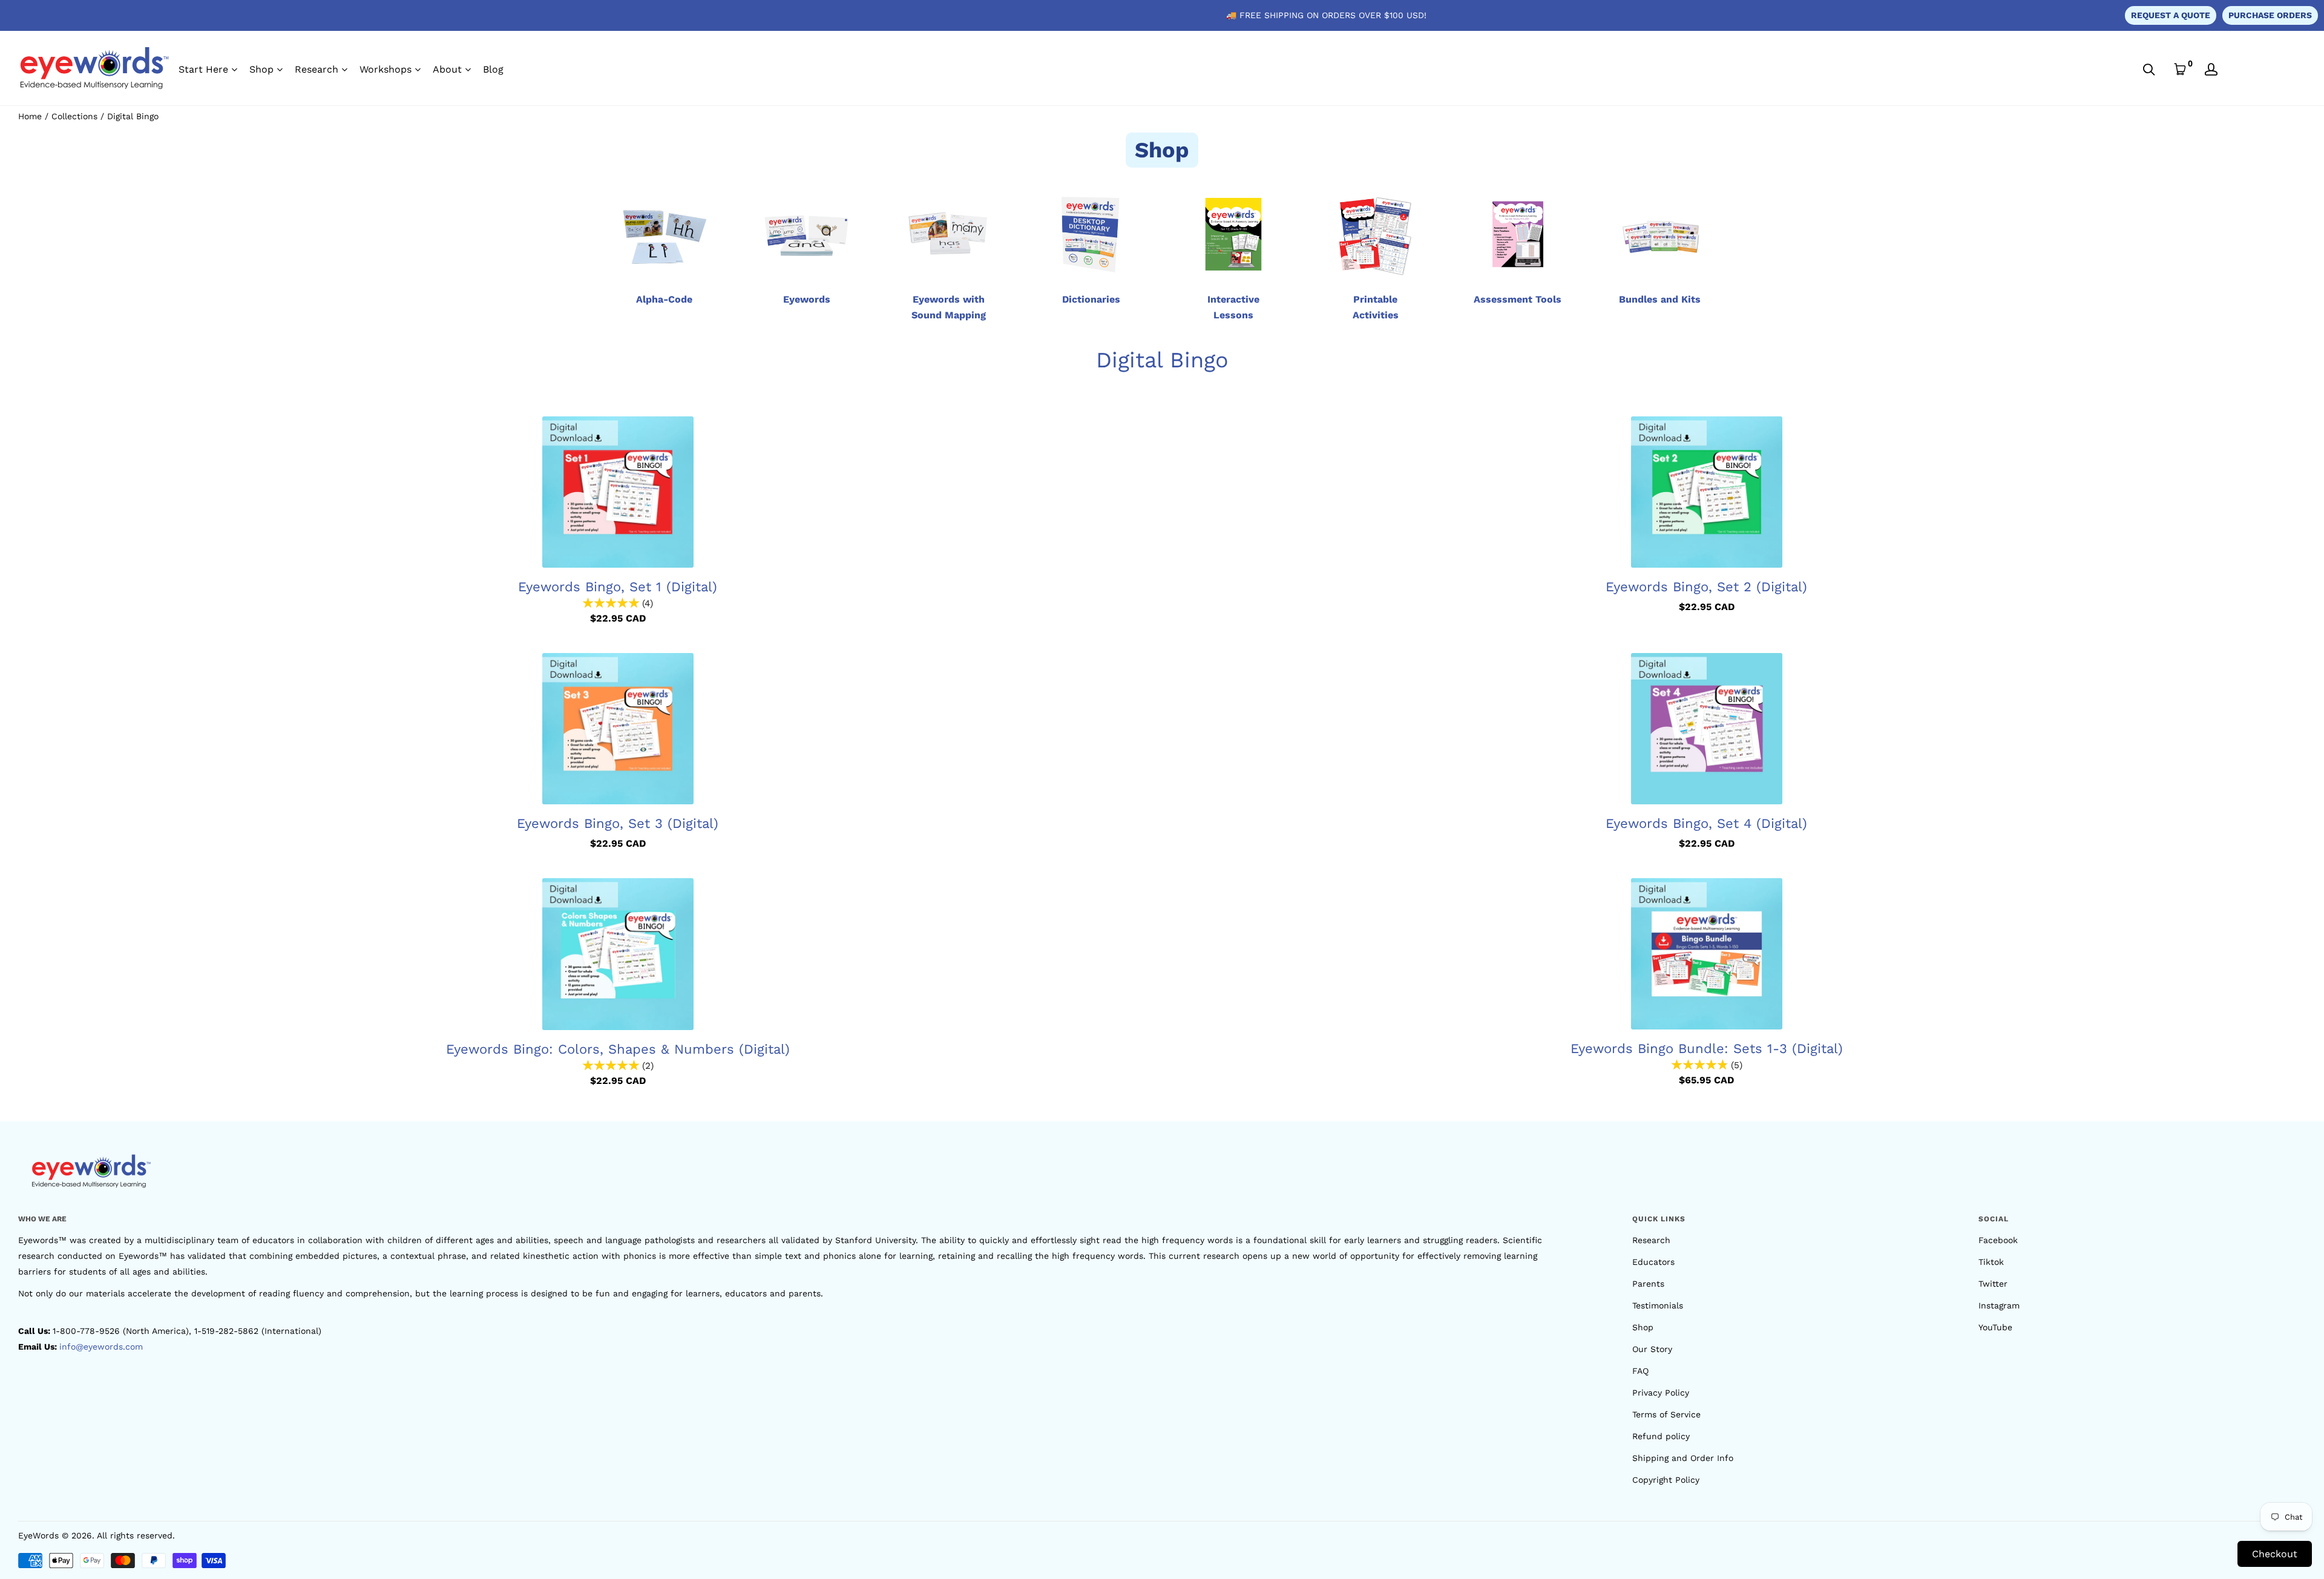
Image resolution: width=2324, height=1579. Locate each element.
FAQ (1640, 1371)
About (447, 69)
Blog (493, 69)
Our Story (1652, 1349)
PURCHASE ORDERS (2270, 15)
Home (30, 116)
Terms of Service (1666, 1414)
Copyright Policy (1666, 1480)
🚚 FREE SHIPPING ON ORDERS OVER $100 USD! (1326, 15)
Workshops (386, 69)
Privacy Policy (1661, 1393)
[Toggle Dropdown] (234, 70)
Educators (1653, 1262)
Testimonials (1658, 1305)
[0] (2180, 69)
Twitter (1993, 1284)
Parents (1648, 1284)
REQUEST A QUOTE (2171, 15)
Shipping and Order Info (1683, 1458)
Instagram (1999, 1305)
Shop (261, 69)
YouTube (1995, 1327)
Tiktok (1991, 1262)
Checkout (2275, 1554)
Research (317, 69)
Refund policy (1661, 1436)
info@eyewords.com (101, 1347)
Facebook (1998, 1240)
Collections (74, 116)
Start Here (203, 69)
